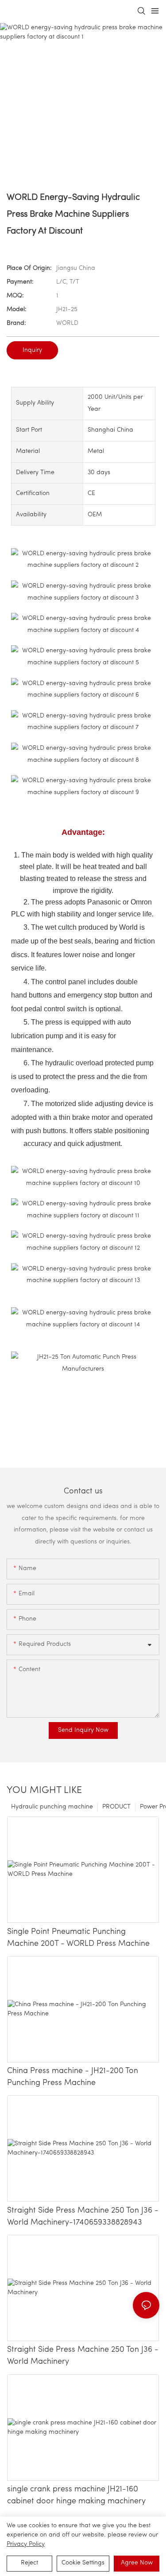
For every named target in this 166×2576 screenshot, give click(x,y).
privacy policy (26, 2544)
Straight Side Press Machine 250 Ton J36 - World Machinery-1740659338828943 (83, 2217)
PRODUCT (116, 1807)
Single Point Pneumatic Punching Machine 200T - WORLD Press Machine (78, 1938)
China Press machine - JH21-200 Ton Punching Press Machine (73, 2077)
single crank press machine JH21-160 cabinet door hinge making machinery (76, 2496)
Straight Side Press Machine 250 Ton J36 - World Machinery (83, 2356)
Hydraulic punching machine (52, 1807)
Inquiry (32, 350)
